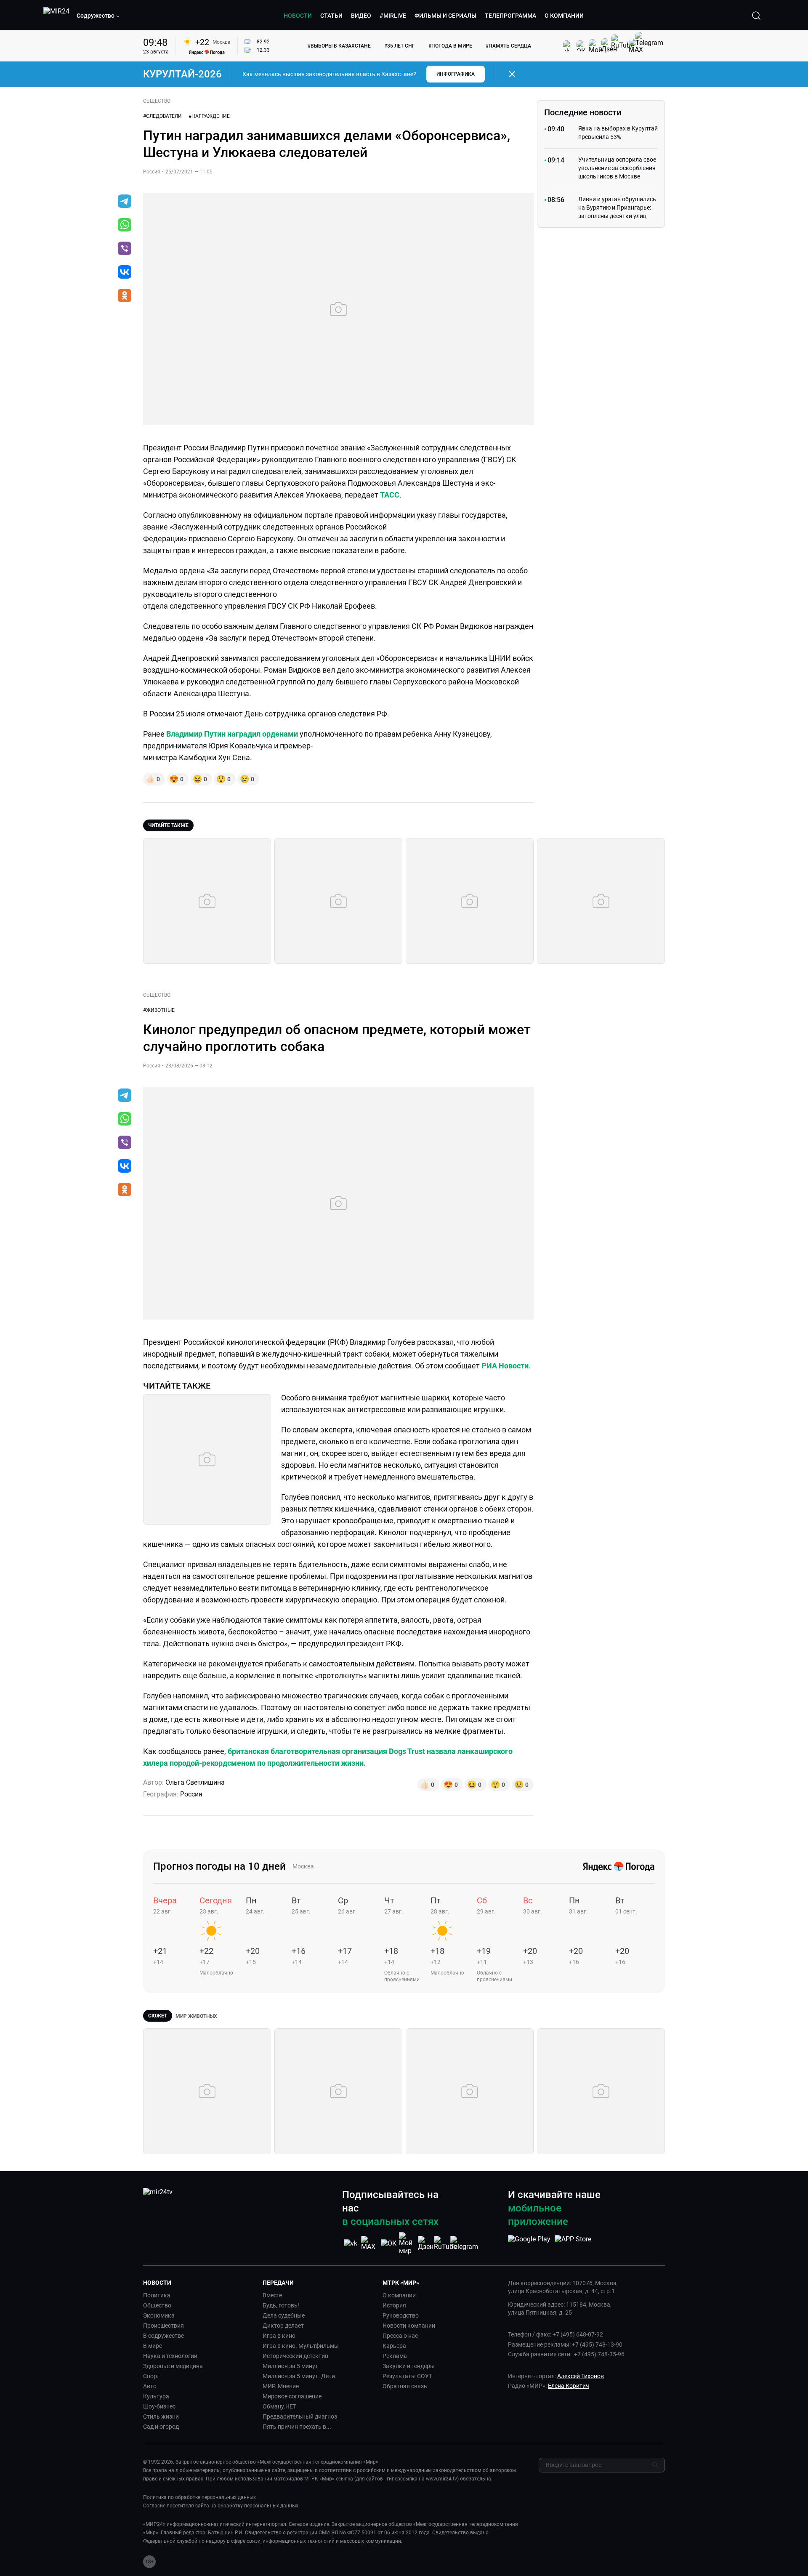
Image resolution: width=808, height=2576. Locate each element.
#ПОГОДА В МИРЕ (450, 46)
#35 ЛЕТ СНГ (400, 46)
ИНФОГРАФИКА (456, 74)
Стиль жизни (161, 2416)
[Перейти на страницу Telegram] (464, 2243)
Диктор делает (283, 2326)
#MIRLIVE (393, 16)
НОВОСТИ (298, 16)
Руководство (401, 2315)
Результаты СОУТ (407, 2376)
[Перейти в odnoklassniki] (125, 296)
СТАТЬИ (331, 16)
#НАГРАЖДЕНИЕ (209, 116)
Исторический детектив (295, 2356)
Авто (150, 2386)
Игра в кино (279, 2336)
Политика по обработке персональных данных (199, 2497)
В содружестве (163, 2336)
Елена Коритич (569, 2386)
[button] (98, 16)
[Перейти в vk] (125, 273)
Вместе (272, 2295)
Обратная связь (405, 2386)
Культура (156, 2396)
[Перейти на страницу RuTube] (445, 2243)
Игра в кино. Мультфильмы (301, 2346)
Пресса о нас (400, 2336)
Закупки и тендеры (409, 2366)
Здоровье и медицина (173, 2366)
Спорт (151, 2376)
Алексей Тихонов (581, 2376)
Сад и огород (161, 2427)
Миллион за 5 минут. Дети (299, 2376)
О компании (399, 2295)
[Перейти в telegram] (125, 202)
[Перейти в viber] (125, 249)
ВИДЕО (361, 16)
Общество (157, 2305)
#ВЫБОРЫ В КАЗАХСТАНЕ (339, 46)
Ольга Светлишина (195, 1782)
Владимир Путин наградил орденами (232, 734)
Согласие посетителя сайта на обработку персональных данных (221, 2506)
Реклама (395, 2356)
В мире (153, 2346)
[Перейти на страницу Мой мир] (407, 2243)
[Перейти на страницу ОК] (389, 2243)
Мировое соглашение (292, 2396)
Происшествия (163, 2326)
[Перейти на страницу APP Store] (573, 2243)
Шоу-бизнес (159, 2406)
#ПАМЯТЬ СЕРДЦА (508, 46)
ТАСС (390, 495)
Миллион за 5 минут (290, 2366)
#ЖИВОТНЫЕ (159, 1010)
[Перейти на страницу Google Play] (529, 2243)
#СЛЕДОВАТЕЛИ (162, 116)
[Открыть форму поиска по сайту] (756, 16)
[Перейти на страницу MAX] (369, 2243)
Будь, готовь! (281, 2305)
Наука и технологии (170, 2356)
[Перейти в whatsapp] (125, 226)
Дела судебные (284, 2315)
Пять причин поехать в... (297, 2427)
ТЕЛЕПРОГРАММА (510, 16)
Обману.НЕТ (279, 2406)
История (394, 2305)
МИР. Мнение (281, 2386)
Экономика (159, 2315)
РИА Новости (505, 1366)
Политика (157, 2295)
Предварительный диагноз (300, 2416)
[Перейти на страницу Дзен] (426, 2243)
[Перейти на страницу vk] (351, 2243)
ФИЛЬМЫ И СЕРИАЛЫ (445, 16)
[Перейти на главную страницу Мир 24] (56, 16)
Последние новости (583, 112)
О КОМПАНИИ (564, 16)
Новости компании (409, 2326)
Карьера (394, 2346)
